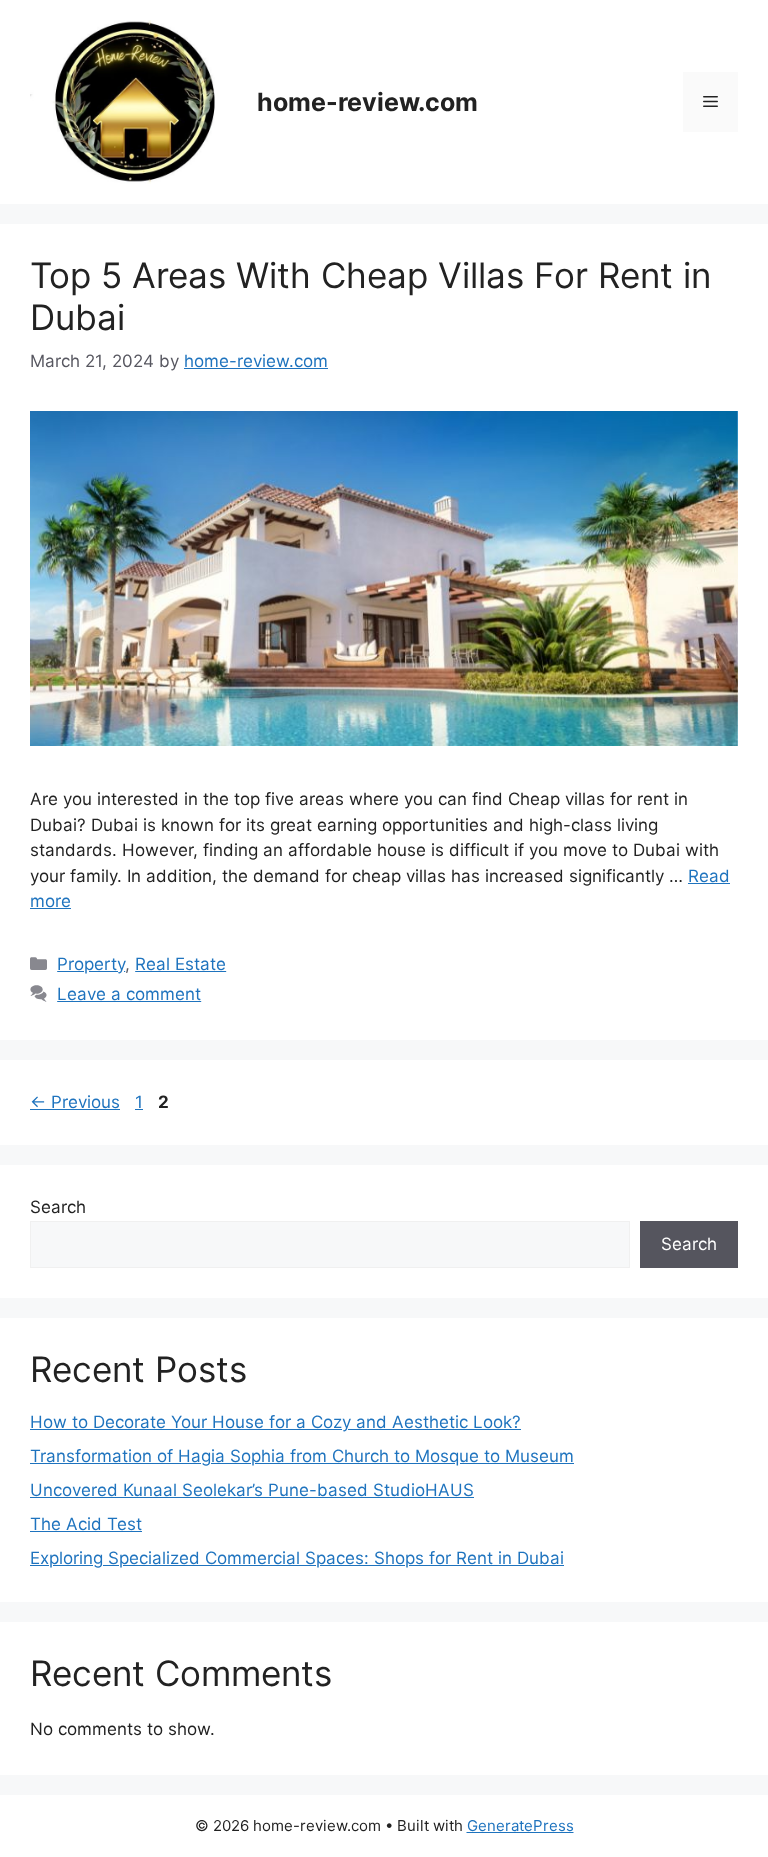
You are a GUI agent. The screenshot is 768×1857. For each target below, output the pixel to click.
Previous (75, 1102)
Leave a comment (129, 994)
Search (58, 1207)
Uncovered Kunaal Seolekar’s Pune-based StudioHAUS (252, 1490)
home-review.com (367, 102)
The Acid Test (86, 1524)
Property (91, 964)
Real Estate (180, 964)
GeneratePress (520, 1825)
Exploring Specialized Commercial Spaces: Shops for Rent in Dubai (297, 1558)
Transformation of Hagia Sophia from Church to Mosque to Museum (302, 1456)
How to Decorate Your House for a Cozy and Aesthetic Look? (275, 1422)
